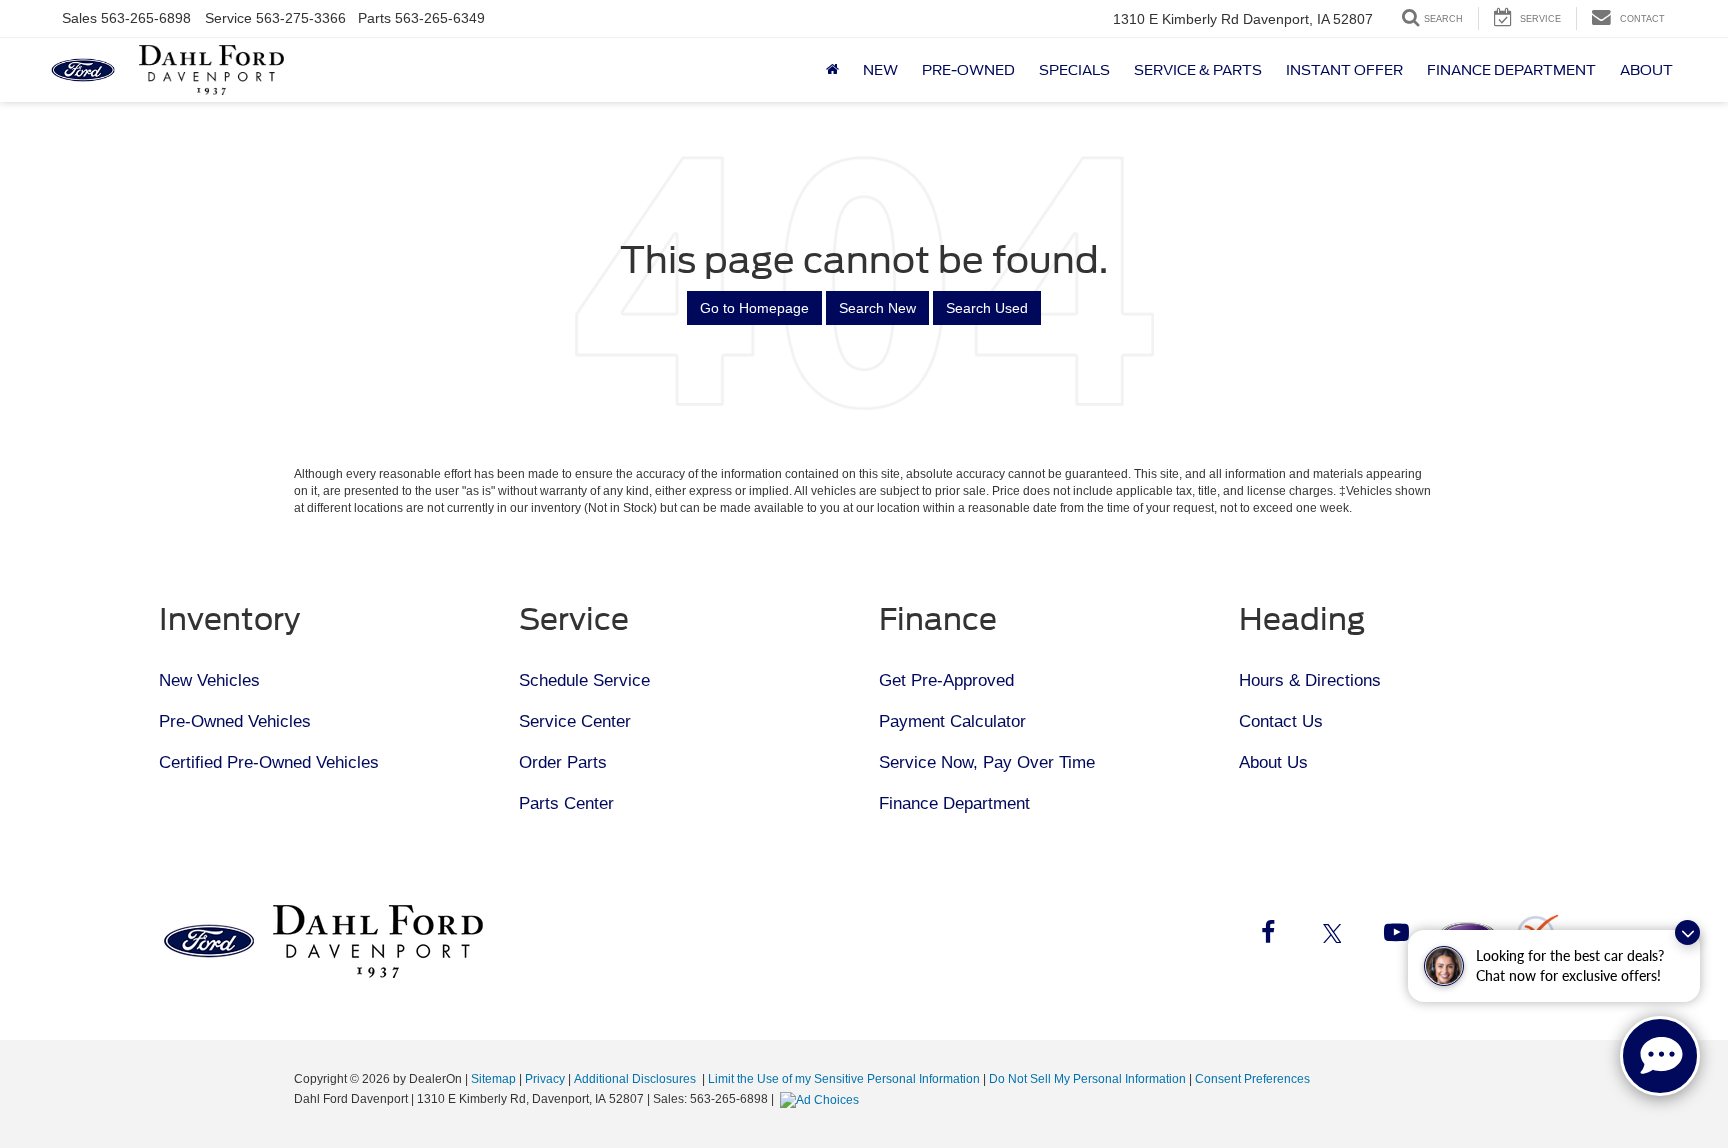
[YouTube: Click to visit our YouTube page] (1396, 936)
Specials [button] (1074, 70)
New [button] (880, 70)
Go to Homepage (754, 308)
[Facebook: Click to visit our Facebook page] (1268, 936)
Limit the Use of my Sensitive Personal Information (844, 1079)
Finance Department (954, 803)
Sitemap (493, 1079)
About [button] (1646, 70)
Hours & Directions (1310, 680)
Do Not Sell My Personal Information (1087, 1079)
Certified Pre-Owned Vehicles (269, 762)
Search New (877, 308)
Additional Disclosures (636, 1079)
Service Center (575, 721)
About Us (1273, 762)
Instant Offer (1344, 70)
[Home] (832, 70)
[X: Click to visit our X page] (1332, 936)
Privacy (545, 1079)
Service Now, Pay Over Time (987, 762)
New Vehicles (209, 680)
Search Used (987, 308)
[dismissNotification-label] (1687, 932)
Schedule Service (584, 680)
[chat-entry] (1660, 1056)
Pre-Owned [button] (968, 70)
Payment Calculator (952, 721)
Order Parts (563, 762)
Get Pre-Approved (946, 680)
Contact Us (1281, 721)
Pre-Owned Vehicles (235, 721)
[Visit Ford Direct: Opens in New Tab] (822, 1099)
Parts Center (566, 803)
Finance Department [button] (1511, 70)
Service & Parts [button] (1198, 70)
